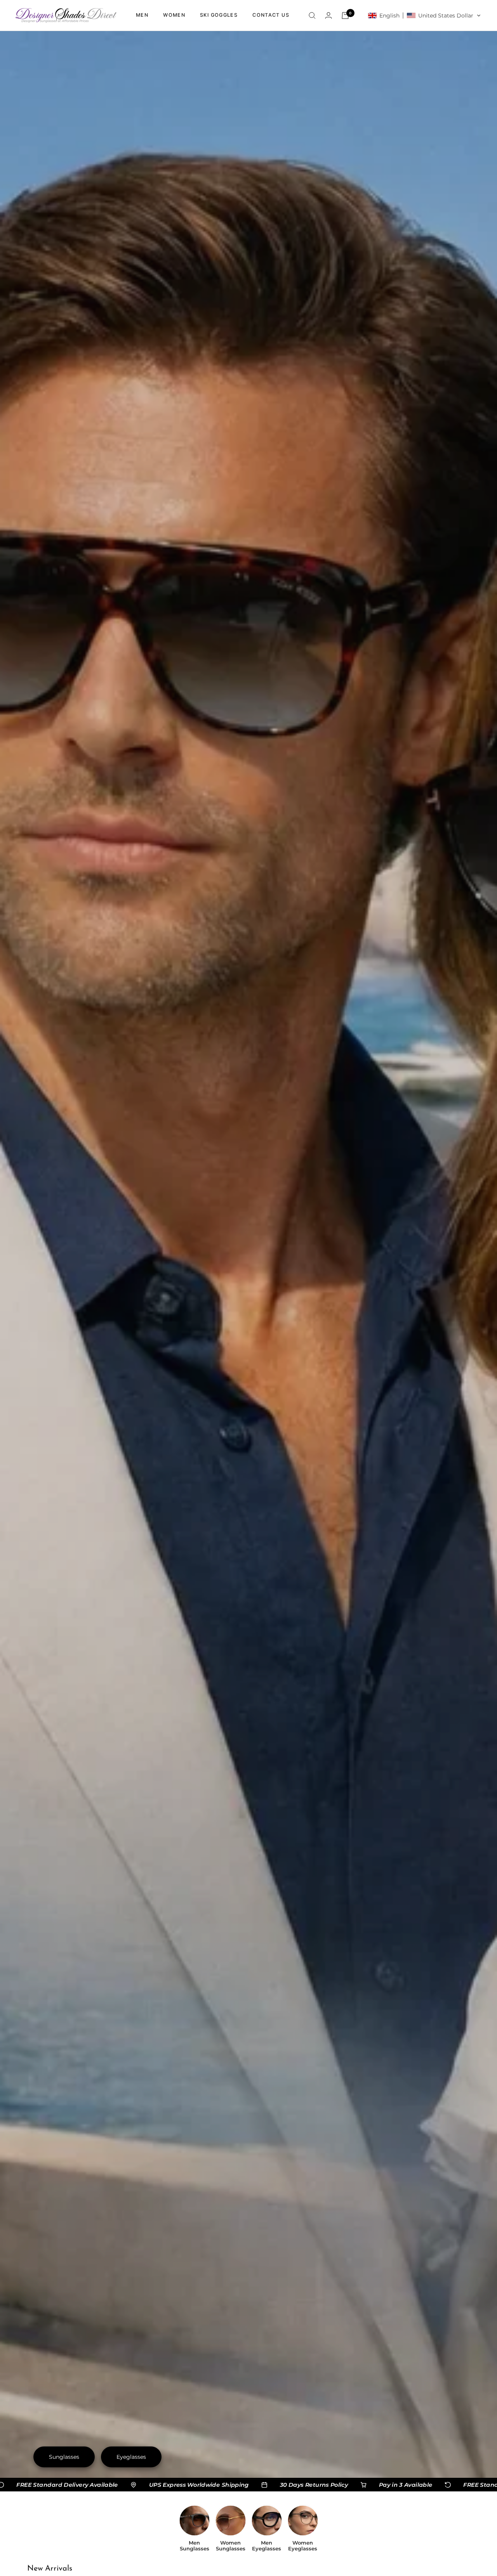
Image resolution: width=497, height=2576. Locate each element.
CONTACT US (271, 15)
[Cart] (345, 16)
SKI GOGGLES (219, 15)
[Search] (312, 16)
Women (174, 15)
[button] (424, 16)
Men (142, 15)
